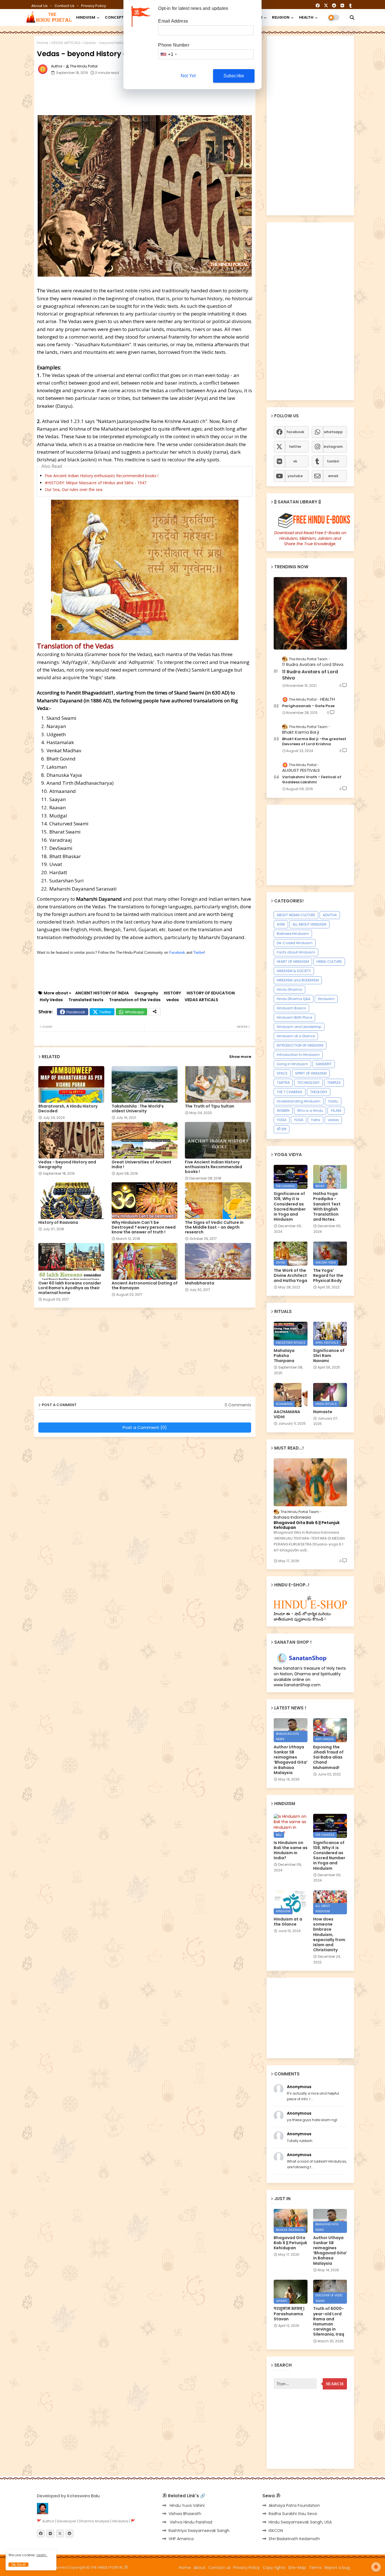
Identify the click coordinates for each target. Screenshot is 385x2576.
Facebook (177, 952)
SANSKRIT (324, 1064)
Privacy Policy (94, 6)
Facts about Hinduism (296, 952)
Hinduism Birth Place (294, 1017)
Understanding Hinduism (299, 1101)
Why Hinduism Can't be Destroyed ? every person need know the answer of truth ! (144, 1227)
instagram (333, 447)
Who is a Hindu (310, 1111)
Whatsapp (134, 1012)
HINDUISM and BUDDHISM (298, 980)
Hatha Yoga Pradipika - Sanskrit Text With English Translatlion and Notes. (327, 1206)
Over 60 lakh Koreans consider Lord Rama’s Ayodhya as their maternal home (70, 1288)
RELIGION (281, 17)
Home (43, 43)
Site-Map (297, 2568)
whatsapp (333, 432)
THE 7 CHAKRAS (290, 1092)
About (200, 2568)
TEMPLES (334, 1083)
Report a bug (337, 2568)
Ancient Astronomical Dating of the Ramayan (145, 1286)
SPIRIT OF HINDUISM (311, 1073)
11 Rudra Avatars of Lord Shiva (310, 675)
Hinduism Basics (291, 1008)
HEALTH (306, 17)
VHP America (181, 2539)
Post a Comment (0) (145, 1427)
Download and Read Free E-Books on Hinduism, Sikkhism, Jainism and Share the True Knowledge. (310, 538)
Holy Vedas (51, 1000)
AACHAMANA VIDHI (287, 1414)
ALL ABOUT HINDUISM (309, 924)
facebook (295, 432)
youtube (295, 476)
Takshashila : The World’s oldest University (138, 1109)
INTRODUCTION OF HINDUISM (300, 1045)
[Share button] (155, 1012)
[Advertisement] (174, 96)
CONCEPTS (116, 17)
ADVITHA (330, 915)
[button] (352, 17)
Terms (315, 2568)
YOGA (282, 1120)
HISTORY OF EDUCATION (211, 993)
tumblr (333, 461)
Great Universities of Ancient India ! (141, 1165)
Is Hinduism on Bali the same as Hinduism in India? (291, 1850)
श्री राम (282, 1129)
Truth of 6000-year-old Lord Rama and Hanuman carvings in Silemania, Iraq (329, 2321)
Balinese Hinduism (293, 934)
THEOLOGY (319, 1092)
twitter (295, 447)
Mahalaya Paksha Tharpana (284, 1356)
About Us (40, 6)
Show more (240, 1057)
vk (295, 461)
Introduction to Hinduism (298, 1055)
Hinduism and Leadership (299, 1027)
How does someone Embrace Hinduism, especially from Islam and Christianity (329, 1934)
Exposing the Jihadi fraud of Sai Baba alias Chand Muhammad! (328, 1757)
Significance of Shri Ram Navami (329, 1356)
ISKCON (276, 2531)
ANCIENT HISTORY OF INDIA (102, 993)
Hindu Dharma (289, 989)
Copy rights (274, 2568)
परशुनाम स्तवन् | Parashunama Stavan (289, 2314)
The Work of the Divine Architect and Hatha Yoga (290, 1276)
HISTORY (172, 993)
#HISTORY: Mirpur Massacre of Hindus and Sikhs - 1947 (96, 483)
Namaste (323, 1412)
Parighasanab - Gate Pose (308, 706)
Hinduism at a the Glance (288, 1922)
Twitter (199, 952)
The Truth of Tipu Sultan (210, 1106)
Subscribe (234, 76)
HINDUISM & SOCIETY (294, 971)
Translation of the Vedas (135, 1000)
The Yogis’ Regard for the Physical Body (328, 1276)
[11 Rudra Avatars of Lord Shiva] (310, 613)
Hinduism (326, 999)
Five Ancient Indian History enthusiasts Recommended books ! (102, 476)
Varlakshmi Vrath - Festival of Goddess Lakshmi (312, 780)
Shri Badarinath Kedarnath (294, 2539)
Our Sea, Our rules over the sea (74, 489)
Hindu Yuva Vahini (187, 2505)
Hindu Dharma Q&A (294, 999)
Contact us (65, 6)
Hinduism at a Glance (296, 1036)
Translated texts (86, 1000)
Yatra (316, 1120)
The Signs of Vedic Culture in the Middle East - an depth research (214, 1227)
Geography (146, 993)
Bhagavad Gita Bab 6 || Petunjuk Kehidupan (307, 1525)
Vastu (333, 1101)
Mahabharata (200, 1283)
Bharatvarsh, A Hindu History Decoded (68, 1109)
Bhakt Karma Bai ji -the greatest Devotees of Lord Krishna (314, 742)
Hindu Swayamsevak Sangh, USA (300, 2522)
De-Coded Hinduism (295, 943)
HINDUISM (86, 17)
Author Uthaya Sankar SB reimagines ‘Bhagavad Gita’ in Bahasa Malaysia (291, 1760)
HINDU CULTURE (329, 962)
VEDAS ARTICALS (66, 43)
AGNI (281, 924)
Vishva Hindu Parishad (190, 2522)
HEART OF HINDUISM (293, 962)
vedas (173, 1000)
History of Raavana (58, 1223)
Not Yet (188, 76)
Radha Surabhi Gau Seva (293, 2514)
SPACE (282, 1073)
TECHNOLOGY (308, 1083)
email (333, 476)
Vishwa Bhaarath (185, 2514)
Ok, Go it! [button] (18, 2565)
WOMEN (283, 1111)
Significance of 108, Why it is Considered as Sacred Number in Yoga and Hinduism (290, 1206)
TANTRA (283, 1083)
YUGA (299, 1120)
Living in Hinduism (292, 1064)
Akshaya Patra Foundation (294, 2505)
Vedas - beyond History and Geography (67, 1165)
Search (335, 2384)
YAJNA (336, 1111)
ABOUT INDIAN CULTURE (296, 915)
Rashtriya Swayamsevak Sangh (199, 2531)
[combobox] (168, 54)
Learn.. (42, 2555)
